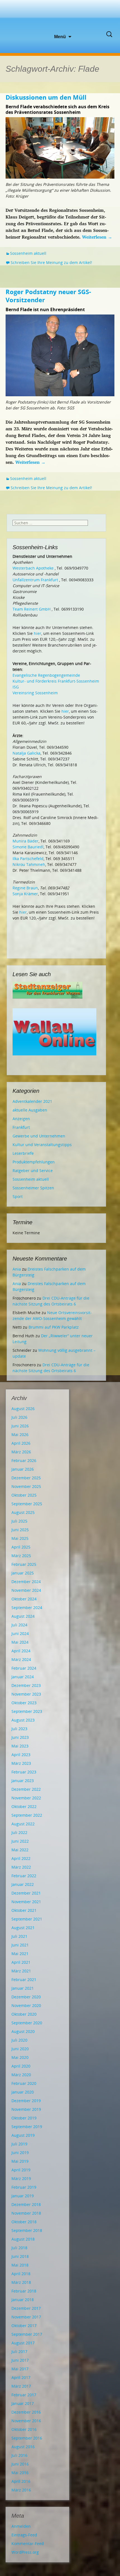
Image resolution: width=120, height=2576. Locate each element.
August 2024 (23, 1616)
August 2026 (23, 1409)
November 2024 (26, 1590)
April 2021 (21, 1962)
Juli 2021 (19, 1936)
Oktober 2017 (24, 2326)
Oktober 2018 (24, 2222)
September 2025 (27, 1504)
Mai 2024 (20, 1642)
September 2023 (27, 1711)
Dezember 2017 (26, 2308)
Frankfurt (21, 1127)
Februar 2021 (24, 1980)
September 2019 (27, 2127)
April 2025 (21, 1547)
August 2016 (23, 2447)
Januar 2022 (23, 1884)
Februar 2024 (24, 1668)
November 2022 (26, 1798)
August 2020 (23, 2031)
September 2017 (27, 2334)
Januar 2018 (23, 2300)
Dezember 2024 (26, 1582)
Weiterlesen (97, 237)
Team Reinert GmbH (32, 609)
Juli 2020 (19, 2040)
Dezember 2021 (26, 1893)
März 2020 (21, 2075)
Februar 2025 (24, 1564)
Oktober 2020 (24, 2014)
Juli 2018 (19, 2248)
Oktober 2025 (24, 1495)
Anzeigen (21, 1119)
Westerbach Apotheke (33, 568)
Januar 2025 (23, 1573)
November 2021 (26, 1902)
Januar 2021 (23, 1988)
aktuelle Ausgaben (30, 1110)
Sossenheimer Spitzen (33, 1188)
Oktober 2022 (24, 1806)
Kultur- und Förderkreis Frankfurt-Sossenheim (56, 681)
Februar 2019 (24, 2187)
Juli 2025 (19, 1521)
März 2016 (21, 2490)
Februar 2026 (24, 1460)
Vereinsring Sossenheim (35, 693)
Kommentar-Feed (28, 2543)
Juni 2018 (20, 2256)
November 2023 (26, 1694)
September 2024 (27, 1608)
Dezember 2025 (26, 1478)
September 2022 (27, 1815)
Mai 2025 (20, 1538)
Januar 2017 (23, 2403)
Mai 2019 (20, 2161)
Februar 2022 (24, 1876)
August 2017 (23, 2343)
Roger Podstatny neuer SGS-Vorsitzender (48, 296)
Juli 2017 (19, 2351)
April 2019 (21, 2170)
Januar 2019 (23, 2196)
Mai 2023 (20, 1746)
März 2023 (21, 1763)
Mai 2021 (20, 1954)
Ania (17, 1269)
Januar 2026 (23, 1469)
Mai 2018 (20, 2265)
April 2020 (21, 2066)
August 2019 (23, 2135)
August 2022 (23, 1824)
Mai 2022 (20, 1850)
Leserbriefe (23, 1153)
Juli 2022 (19, 1832)
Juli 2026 (19, 1417)
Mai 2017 (20, 2369)
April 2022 (21, 1858)
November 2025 (26, 1486)
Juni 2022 (20, 1841)
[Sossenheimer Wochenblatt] (60, 17)
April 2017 (21, 2377)
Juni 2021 (20, 1945)
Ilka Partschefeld (28, 859)
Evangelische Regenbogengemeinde (46, 675)
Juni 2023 (20, 1737)
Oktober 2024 (24, 1599)
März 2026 (21, 1452)
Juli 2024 (19, 1625)
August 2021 (23, 1928)
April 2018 (21, 2274)
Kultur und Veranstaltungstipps (42, 1145)
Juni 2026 (20, 1426)
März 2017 (21, 2386)
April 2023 (21, 1755)
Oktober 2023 (24, 1703)
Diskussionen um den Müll (46, 97)
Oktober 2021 (24, 1910)
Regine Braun (25, 888)
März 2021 (21, 1971)
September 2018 (27, 2230)
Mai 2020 (20, 2057)
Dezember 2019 (26, 2101)
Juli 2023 (19, 1729)
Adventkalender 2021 (32, 1101)
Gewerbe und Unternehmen (39, 1136)
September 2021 (27, 1919)
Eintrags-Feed (24, 2535)
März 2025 (21, 1556)
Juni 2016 (20, 2464)
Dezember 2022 (26, 1789)
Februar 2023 (24, 1772)
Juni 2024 (20, 1633)
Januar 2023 (23, 1781)
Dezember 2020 (26, 1997)
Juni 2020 (20, 2049)
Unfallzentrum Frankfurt (35, 580)
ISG (16, 687)
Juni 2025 (20, 1530)
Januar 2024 (23, 1677)
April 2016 (21, 2481)
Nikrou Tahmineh (29, 864)
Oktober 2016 (24, 2429)
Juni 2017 (20, 2360)
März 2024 (21, 1659)
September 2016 (27, 2438)
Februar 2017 (24, 2395)
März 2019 (21, 2178)
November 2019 (26, 2109)
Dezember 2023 (26, 1685)
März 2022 (21, 1867)
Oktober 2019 (24, 2118)
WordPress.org (25, 2552)
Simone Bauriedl (28, 847)
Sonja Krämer (25, 894)
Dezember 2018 (26, 2204)
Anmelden (21, 2526)
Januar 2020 (23, 2092)
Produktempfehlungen (34, 1162)
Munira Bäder (26, 841)
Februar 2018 (24, 2291)
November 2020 (26, 2005)
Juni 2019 (20, 2153)
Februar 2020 (24, 2083)
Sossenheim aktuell (28, 253)
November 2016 (26, 2421)
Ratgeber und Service (33, 1171)
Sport (18, 1196)
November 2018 (26, 2213)
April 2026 (21, 1443)
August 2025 (23, 1512)
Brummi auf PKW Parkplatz (54, 1327)
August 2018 (23, 2239)
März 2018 (21, 2282)
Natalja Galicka (27, 753)
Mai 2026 (20, 1435)
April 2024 (21, 1651)
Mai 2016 (20, 2473)
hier (38, 633)
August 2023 (23, 1720)
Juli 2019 (19, 2144)
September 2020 (27, 2023)
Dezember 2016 (26, 2412)
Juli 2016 (19, 2455)
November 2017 (26, 2317)
